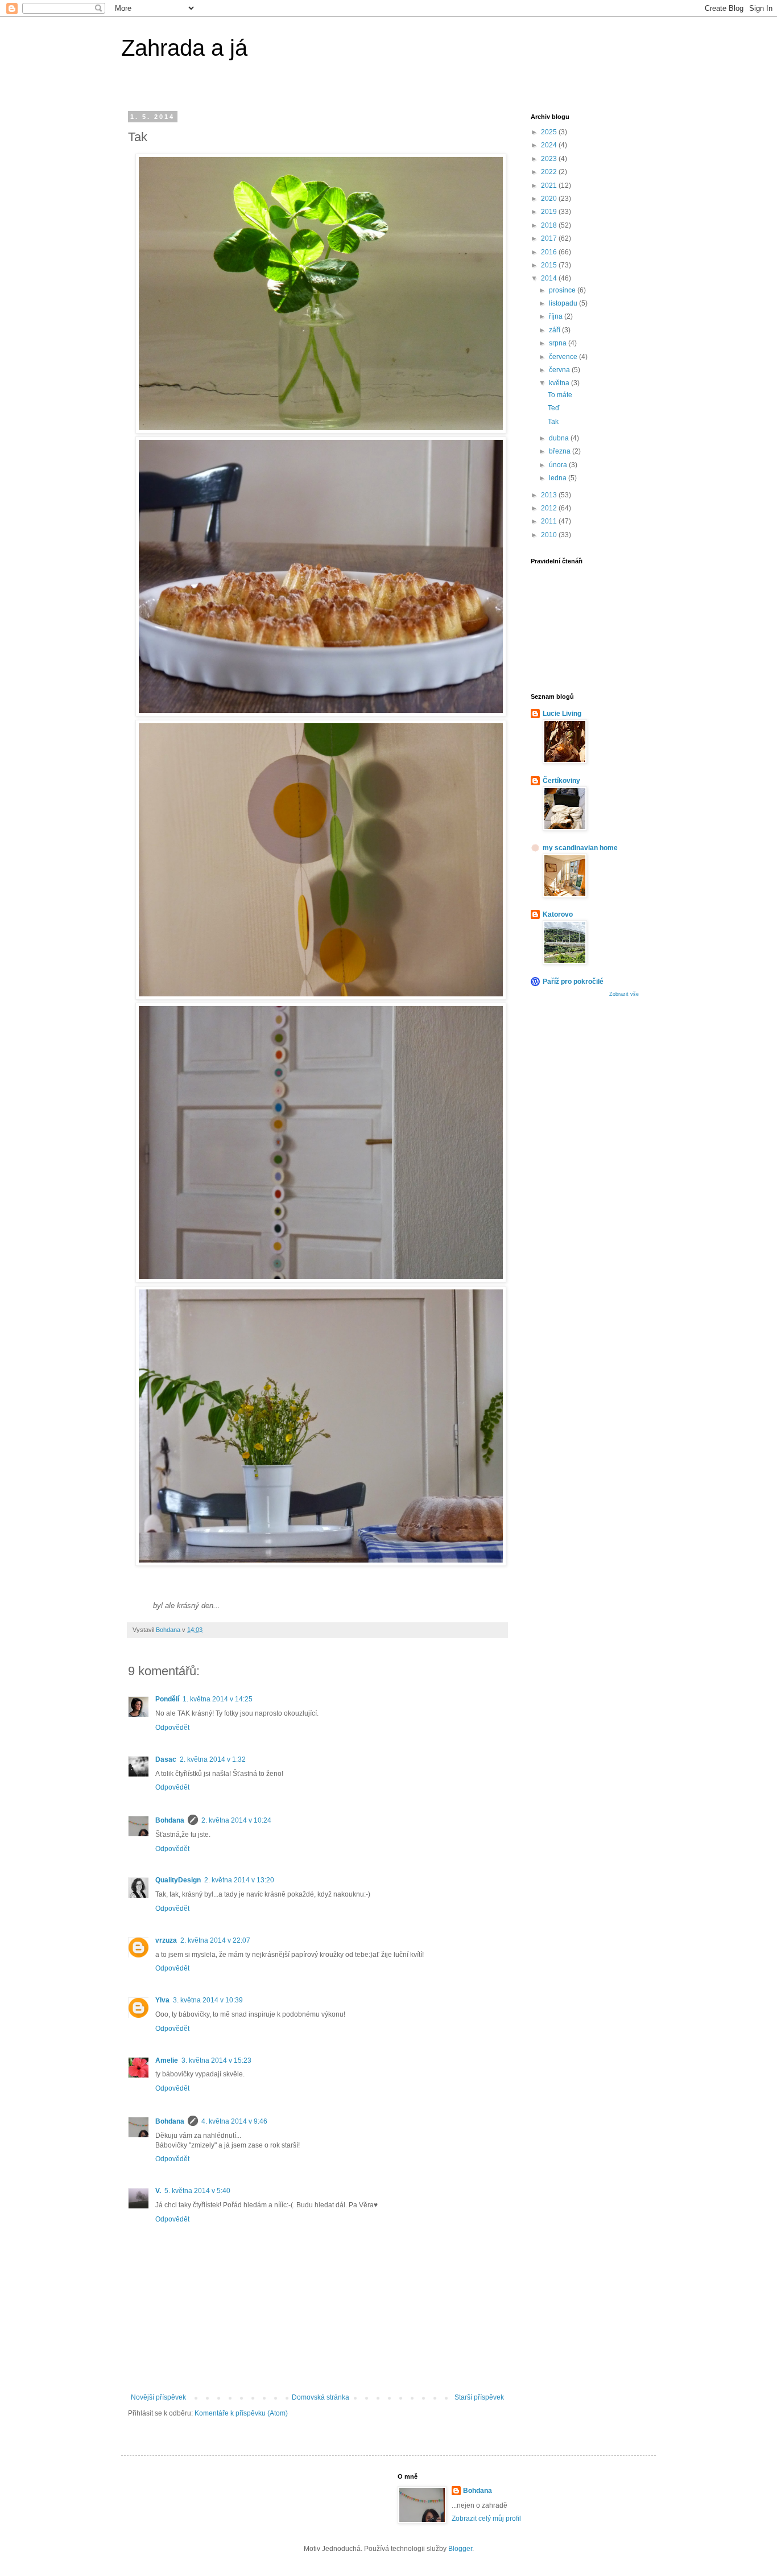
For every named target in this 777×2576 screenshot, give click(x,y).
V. (158, 2191)
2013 (550, 495)
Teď (553, 408)
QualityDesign (178, 1880)
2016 (550, 252)
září (555, 330)
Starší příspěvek (479, 2397)
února (559, 465)
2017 (550, 238)
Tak (553, 422)
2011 (550, 521)
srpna (559, 343)
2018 (550, 225)
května (560, 383)
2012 (550, 508)
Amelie (167, 2060)
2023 (550, 159)
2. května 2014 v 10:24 (236, 1820)
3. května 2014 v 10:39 (208, 2000)
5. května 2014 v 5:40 (197, 2191)
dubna (560, 438)
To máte (560, 395)
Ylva (162, 2000)
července (564, 357)
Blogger (460, 2549)
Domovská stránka (321, 2397)
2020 (550, 199)
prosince (563, 290)
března (561, 451)
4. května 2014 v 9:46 (234, 2121)
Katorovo (558, 914)
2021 (550, 186)
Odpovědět (172, 1728)
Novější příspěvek (158, 2397)
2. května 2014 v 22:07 (215, 1940)
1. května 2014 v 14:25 (218, 1699)
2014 (550, 278)
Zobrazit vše (624, 994)
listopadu (564, 303)
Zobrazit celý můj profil (486, 2519)
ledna (559, 478)
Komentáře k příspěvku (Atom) (241, 2413)
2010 (550, 535)
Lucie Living (562, 714)
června (560, 370)
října (557, 316)
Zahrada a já (184, 48)
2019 (550, 212)
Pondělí (167, 1699)
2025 (550, 132)
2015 (550, 265)
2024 (550, 145)
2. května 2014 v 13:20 (239, 1880)
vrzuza (166, 1940)
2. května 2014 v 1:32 (213, 1759)
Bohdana (170, 1820)
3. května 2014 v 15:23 (216, 2060)
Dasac (166, 1759)
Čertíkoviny (561, 781)
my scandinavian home (580, 848)
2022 (550, 172)
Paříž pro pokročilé (573, 982)
